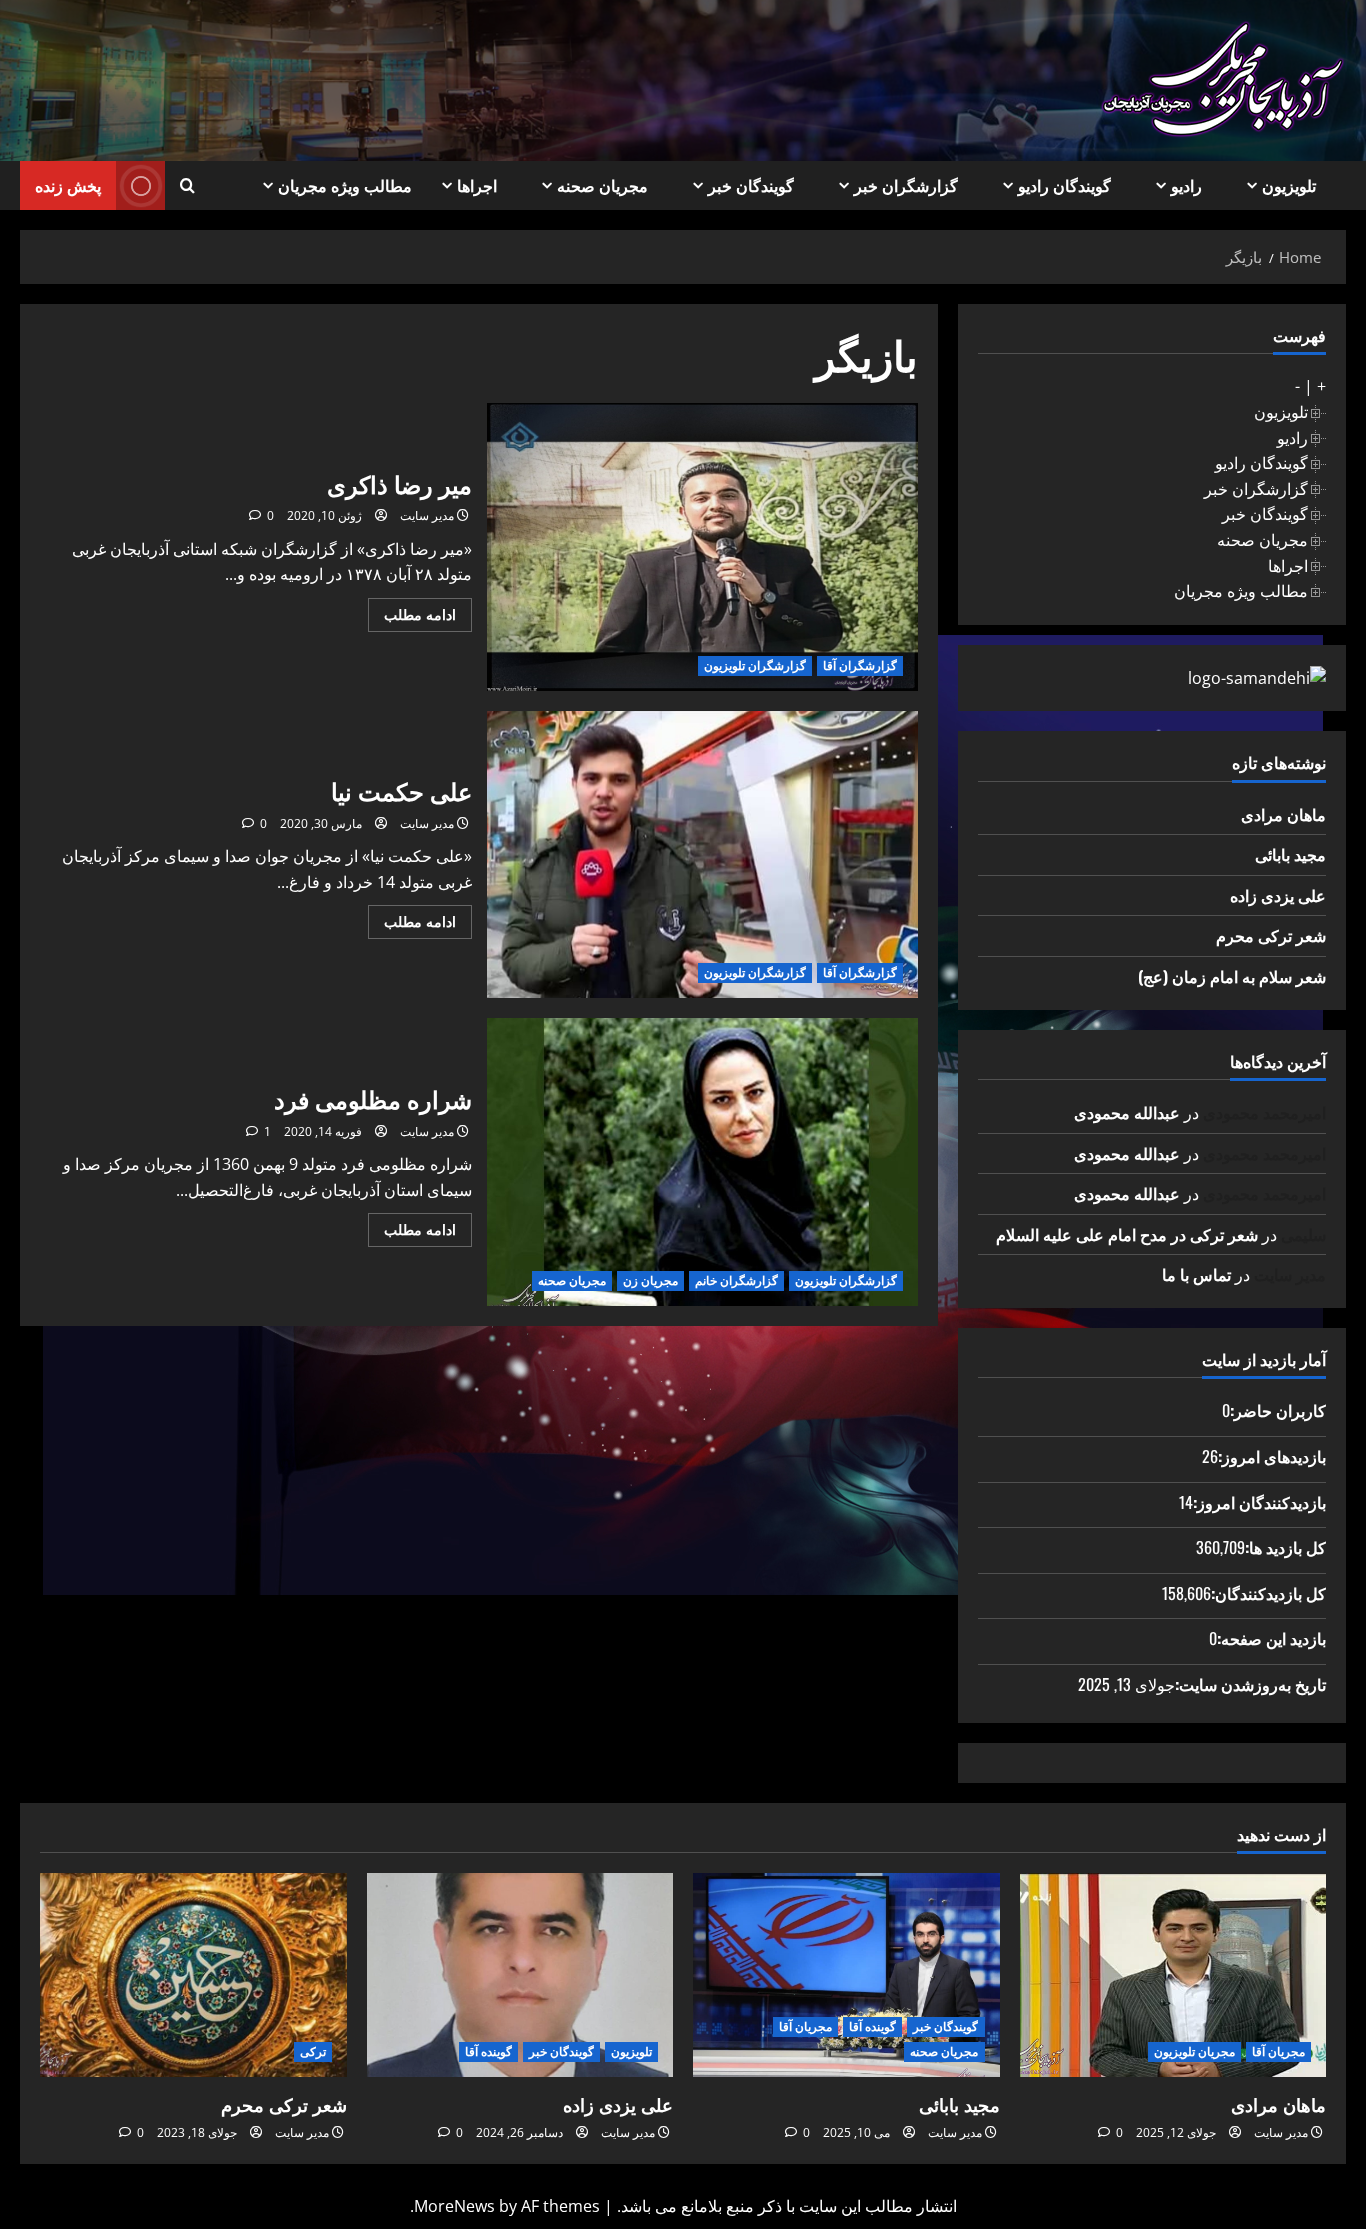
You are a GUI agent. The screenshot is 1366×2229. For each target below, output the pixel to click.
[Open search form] (187, 186)
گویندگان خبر (751, 185)
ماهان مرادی (1283, 814)
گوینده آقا (872, 2026)
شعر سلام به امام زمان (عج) (1232, 976)
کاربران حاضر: (1278, 1410)
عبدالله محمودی (1127, 1112)
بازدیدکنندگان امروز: (1259, 1502)
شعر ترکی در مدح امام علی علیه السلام (1127, 1234)
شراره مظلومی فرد (703, 1162)
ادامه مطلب (412, 618)
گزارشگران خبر (906, 185)
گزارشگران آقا (860, 665)
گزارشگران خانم (736, 1280)
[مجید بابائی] (846, 1975)
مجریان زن (650, 1280)
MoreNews (454, 2206)
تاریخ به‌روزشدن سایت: (1250, 1684)
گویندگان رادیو (1064, 185)
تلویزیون (1289, 185)
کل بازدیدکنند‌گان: (1268, 1593)
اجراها (477, 185)
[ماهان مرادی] (1173, 1975)
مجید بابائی (1290, 854)
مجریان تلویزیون (1194, 2051)
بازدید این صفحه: (1271, 1638)
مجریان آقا (1278, 2051)
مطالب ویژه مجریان (345, 185)
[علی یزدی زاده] (520, 1975)
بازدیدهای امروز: (1272, 1456)
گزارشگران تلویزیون (755, 665)
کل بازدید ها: (1285, 1547)
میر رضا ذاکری (703, 547)
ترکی (313, 2051)
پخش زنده (68, 185)
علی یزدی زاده (1278, 895)
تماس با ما (1196, 1274)
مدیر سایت (427, 515)
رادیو (1186, 185)
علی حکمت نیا (703, 855)
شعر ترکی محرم (1271, 935)
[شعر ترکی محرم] (193, 1975)
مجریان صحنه (602, 185)
